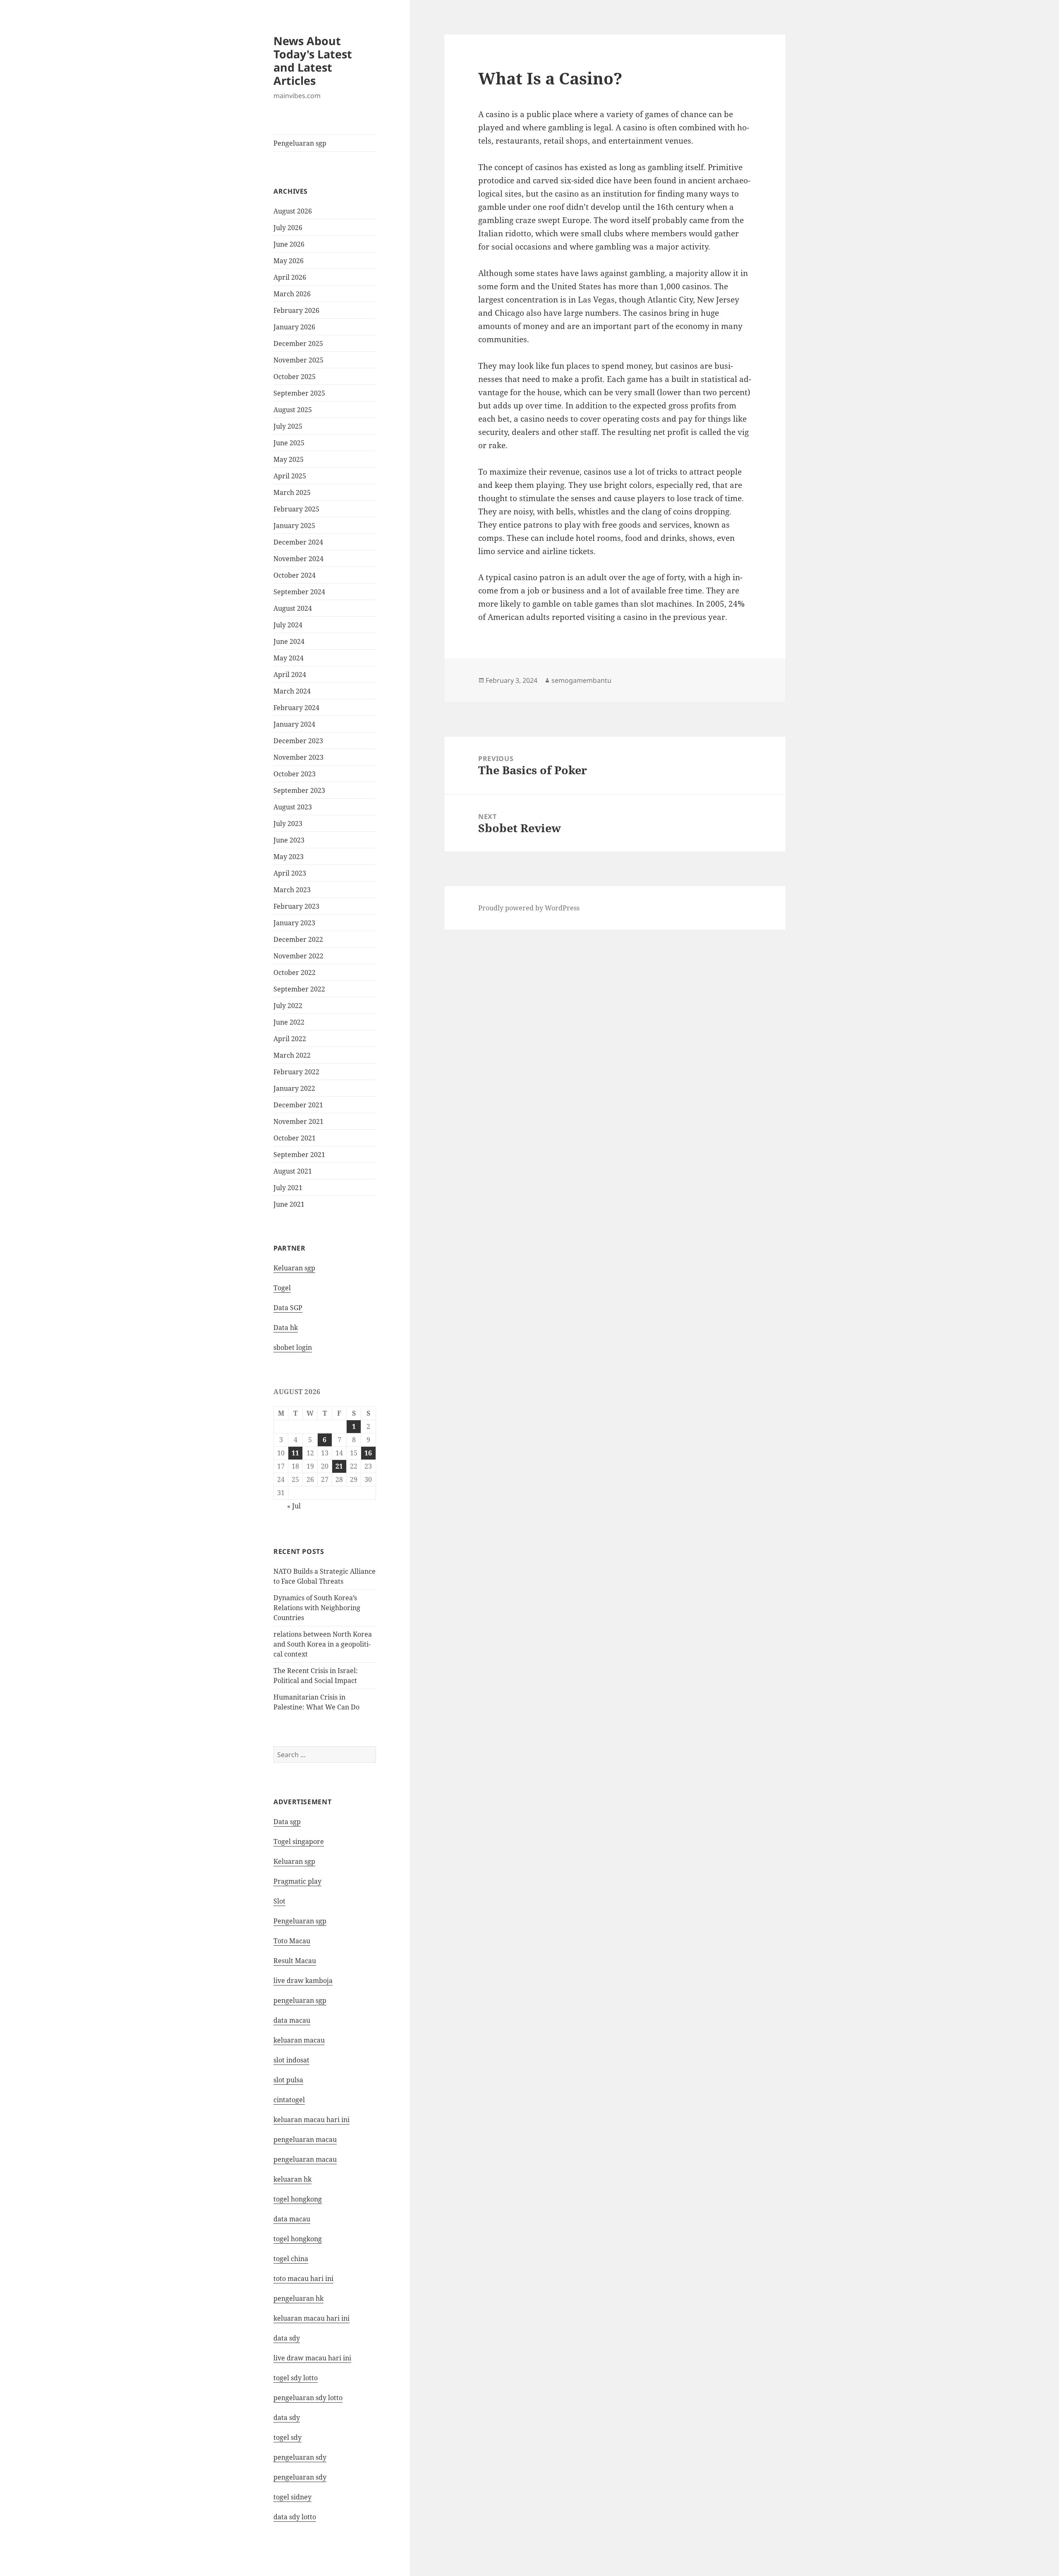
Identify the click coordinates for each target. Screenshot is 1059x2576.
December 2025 (298, 343)
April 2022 (290, 1039)
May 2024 (289, 658)
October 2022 (295, 972)
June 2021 (289, 1204)
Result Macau (295, 1961)
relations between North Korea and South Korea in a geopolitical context (323, 1644)
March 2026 (292, 294)
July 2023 (288, 823)
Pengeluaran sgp (300, 143)
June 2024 (289, 641)
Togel (282, 1288)
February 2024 (296, 708)
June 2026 (289, 244)
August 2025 (293, 410)
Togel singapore (299, 1841)
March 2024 (292, 691)
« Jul (294, 1506)
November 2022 (298, 956)
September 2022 (299, 989)
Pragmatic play (297, 1881)
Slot (279, 1901)
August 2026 (293, 211)
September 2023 (299, 790)
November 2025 (298, 360)
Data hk (286, 1328)
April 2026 (290, 277)
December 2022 (298, 939)
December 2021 (298, 1105)
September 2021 (299, 1155)
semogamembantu (581, 680)
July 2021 (288, 1188)
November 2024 (298, 559)
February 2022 (296, 1072)
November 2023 (298, 757)
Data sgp (287, 1822)
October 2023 (295, 774)
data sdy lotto (295, 2517)
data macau (292, 2219)
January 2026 (294, 327)
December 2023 (298, 741)
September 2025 (299, 393)
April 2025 (290, 476)
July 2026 (288, 228)
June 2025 (289, 443)
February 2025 (296, 509)
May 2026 (289, 261)
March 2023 (292, 890)
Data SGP (288, 1308)
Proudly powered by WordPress (529, 908)
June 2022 (289, 1022)
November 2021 (298, 1121)
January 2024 (294, 724)
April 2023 (290, 873)
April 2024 (290, 675)
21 (339, 1466)
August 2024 (293, 608)
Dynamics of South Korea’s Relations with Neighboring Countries (317, 1608)
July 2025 (288, 426)
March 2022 (292, 1055)
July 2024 (288, 625)
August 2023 (293, 807)
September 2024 (299, 592)
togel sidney (292, 2497)
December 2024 (298, 542)
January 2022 (294, 1088)
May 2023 (289, 857)
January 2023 (294, 923)
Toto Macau (292, 1941)
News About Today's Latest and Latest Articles (313, 61)
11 (295, 1453)
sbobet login (293, 1347)
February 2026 (296, 310)
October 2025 (295, 377)
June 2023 (289, 840)
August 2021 (293, 1171)
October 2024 (295, 575)
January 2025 (294, 526)
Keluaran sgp (294, 1268)
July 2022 (288, 1006)
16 (368, 1453)
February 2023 (296, 906)
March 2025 (292, 492)
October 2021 (295, 1138)
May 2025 (289, 459)
